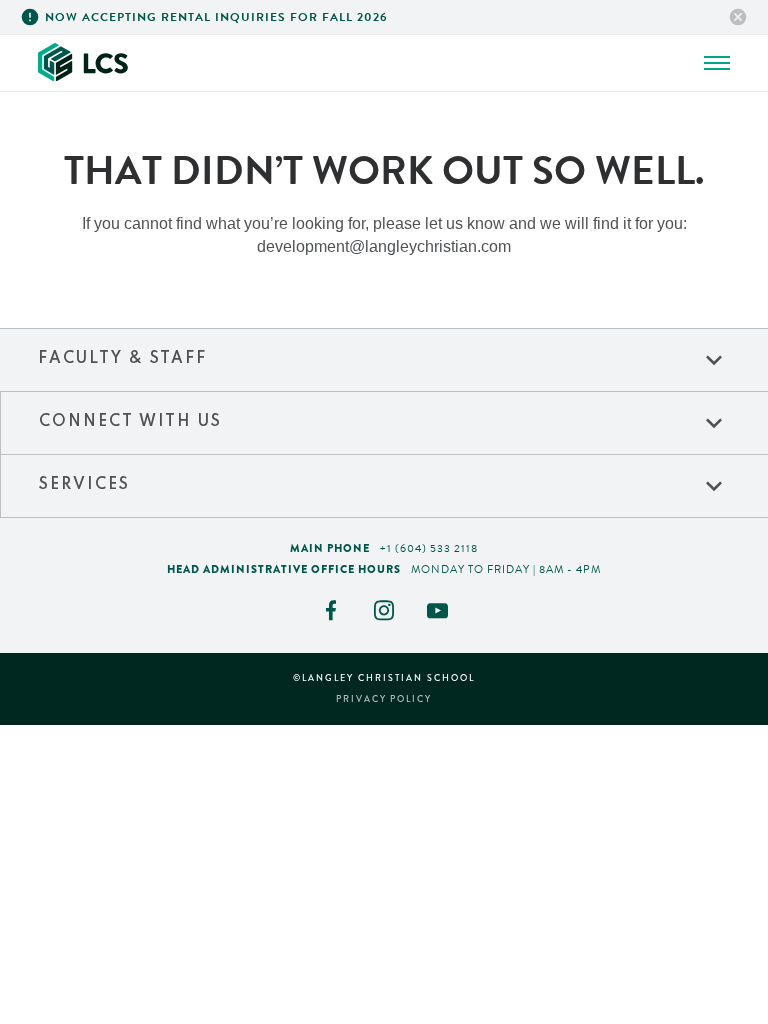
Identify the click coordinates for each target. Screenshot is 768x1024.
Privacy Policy (384, 699)
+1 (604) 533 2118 (429, 548)
